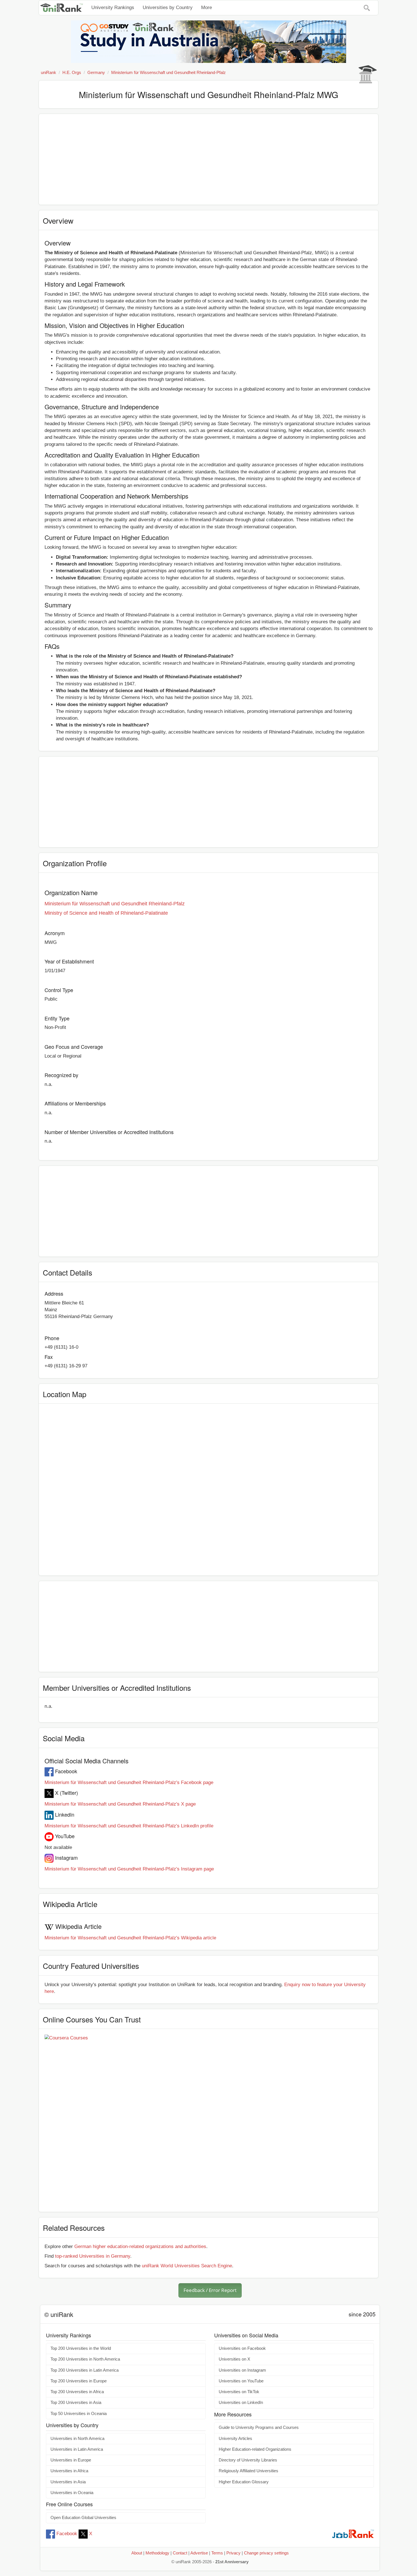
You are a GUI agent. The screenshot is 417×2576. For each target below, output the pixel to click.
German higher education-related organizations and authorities (140, 2246)
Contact (180, 2553)
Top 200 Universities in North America (85, 2359)
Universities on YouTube (241, 2381)
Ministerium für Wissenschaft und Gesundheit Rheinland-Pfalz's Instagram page (129, 1869)
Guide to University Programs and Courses (259, 2427)
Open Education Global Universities (83, 2518)
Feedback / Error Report (210, 2290)
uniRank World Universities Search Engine (187, 2266)
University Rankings (113, 8)
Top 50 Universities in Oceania (79, 2414)
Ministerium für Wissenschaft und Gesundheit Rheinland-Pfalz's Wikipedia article (130, 1938)
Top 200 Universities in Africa (77, 2392)
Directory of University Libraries (248, 2460)
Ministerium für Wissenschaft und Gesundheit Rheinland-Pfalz (115, 904)
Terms (217, 2553)
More (207, 8)
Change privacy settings (266, 2553)
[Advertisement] (208, 159)
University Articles (235, 2439)
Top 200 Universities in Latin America (85, 2370)
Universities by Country (168, 8)
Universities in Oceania (72, 2493)
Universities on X (234, 2359)
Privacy (233, 2553)
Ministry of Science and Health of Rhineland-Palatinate (106, 913)
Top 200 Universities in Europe (79, 2381)
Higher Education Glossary (244, 2482)
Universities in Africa (69, 2471)
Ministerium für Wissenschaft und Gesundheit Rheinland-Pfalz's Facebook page (129, 1782)
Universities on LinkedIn (241, 2403)
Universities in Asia (68, 2482)
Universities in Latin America (77, 2449)
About (137, 2553)
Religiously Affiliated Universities (248, 2471)
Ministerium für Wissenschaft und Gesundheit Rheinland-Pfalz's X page (120, 1804)
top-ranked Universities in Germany (93, 2256)
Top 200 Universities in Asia (76, 2403)
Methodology (157, 2553)
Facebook (67, 2534)
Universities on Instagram (242, 2370)
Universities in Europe (71, 2460)
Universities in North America (77, 2439)
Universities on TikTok (239, 2392)
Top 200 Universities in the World (81, 2348)
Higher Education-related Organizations (255, 2449)
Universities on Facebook (242, 2348)
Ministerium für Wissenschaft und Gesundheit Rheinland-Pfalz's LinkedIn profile (129, 1826)
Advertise (199, 2553)
